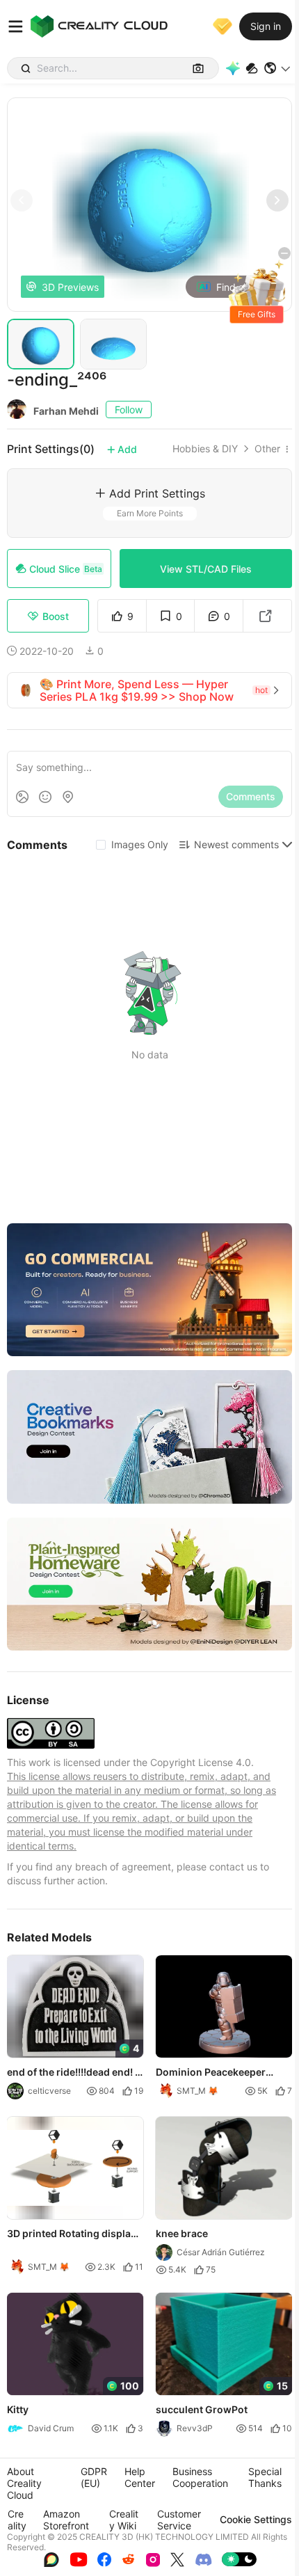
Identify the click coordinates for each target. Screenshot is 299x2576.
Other (267, 449)
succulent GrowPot (202, 2409)
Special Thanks (265, 2477)
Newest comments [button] (236, 844)
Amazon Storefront (66, 2520)
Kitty (18, 2409)
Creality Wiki (124, 2520)
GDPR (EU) (94, 2477)
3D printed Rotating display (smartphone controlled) (72, 2234)
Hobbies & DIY (205, 449)
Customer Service (179, 2520)
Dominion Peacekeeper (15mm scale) (211, 2073)
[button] (278, 68)
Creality (17, 2520)
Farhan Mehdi (66, 411)
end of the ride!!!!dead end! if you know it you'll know (74, 2073)
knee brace (182, 2233)
